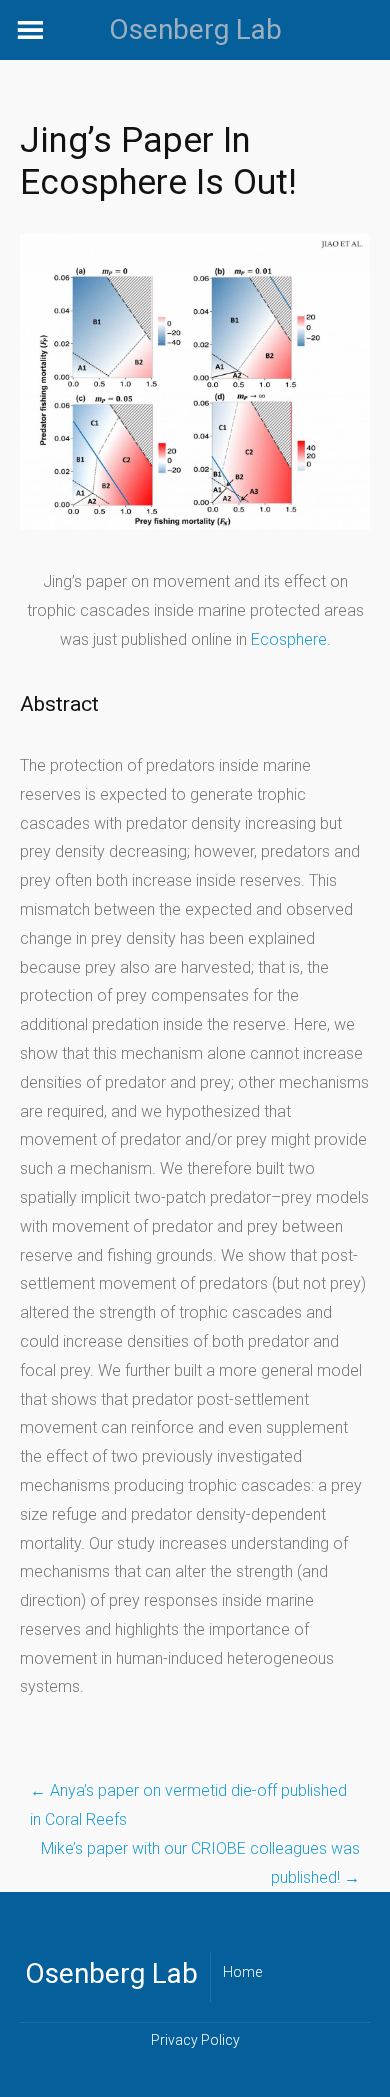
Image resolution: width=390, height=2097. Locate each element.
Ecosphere (289, 639)
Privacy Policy (195, 2040)
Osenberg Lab (195, 29)
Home (242, 1972)
